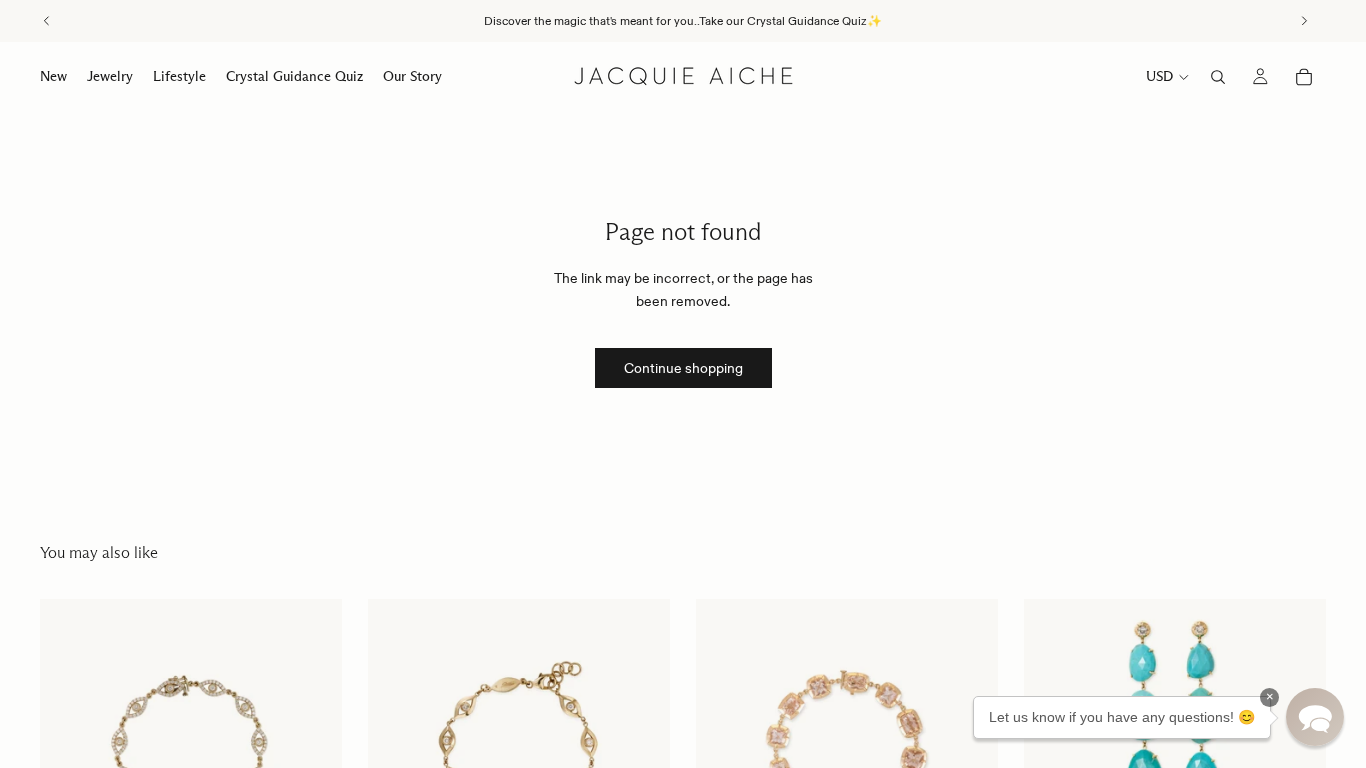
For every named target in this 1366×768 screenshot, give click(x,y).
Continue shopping (683, 368)
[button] (1315, 717)
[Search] (1218, 77)
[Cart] (1304, 77)
